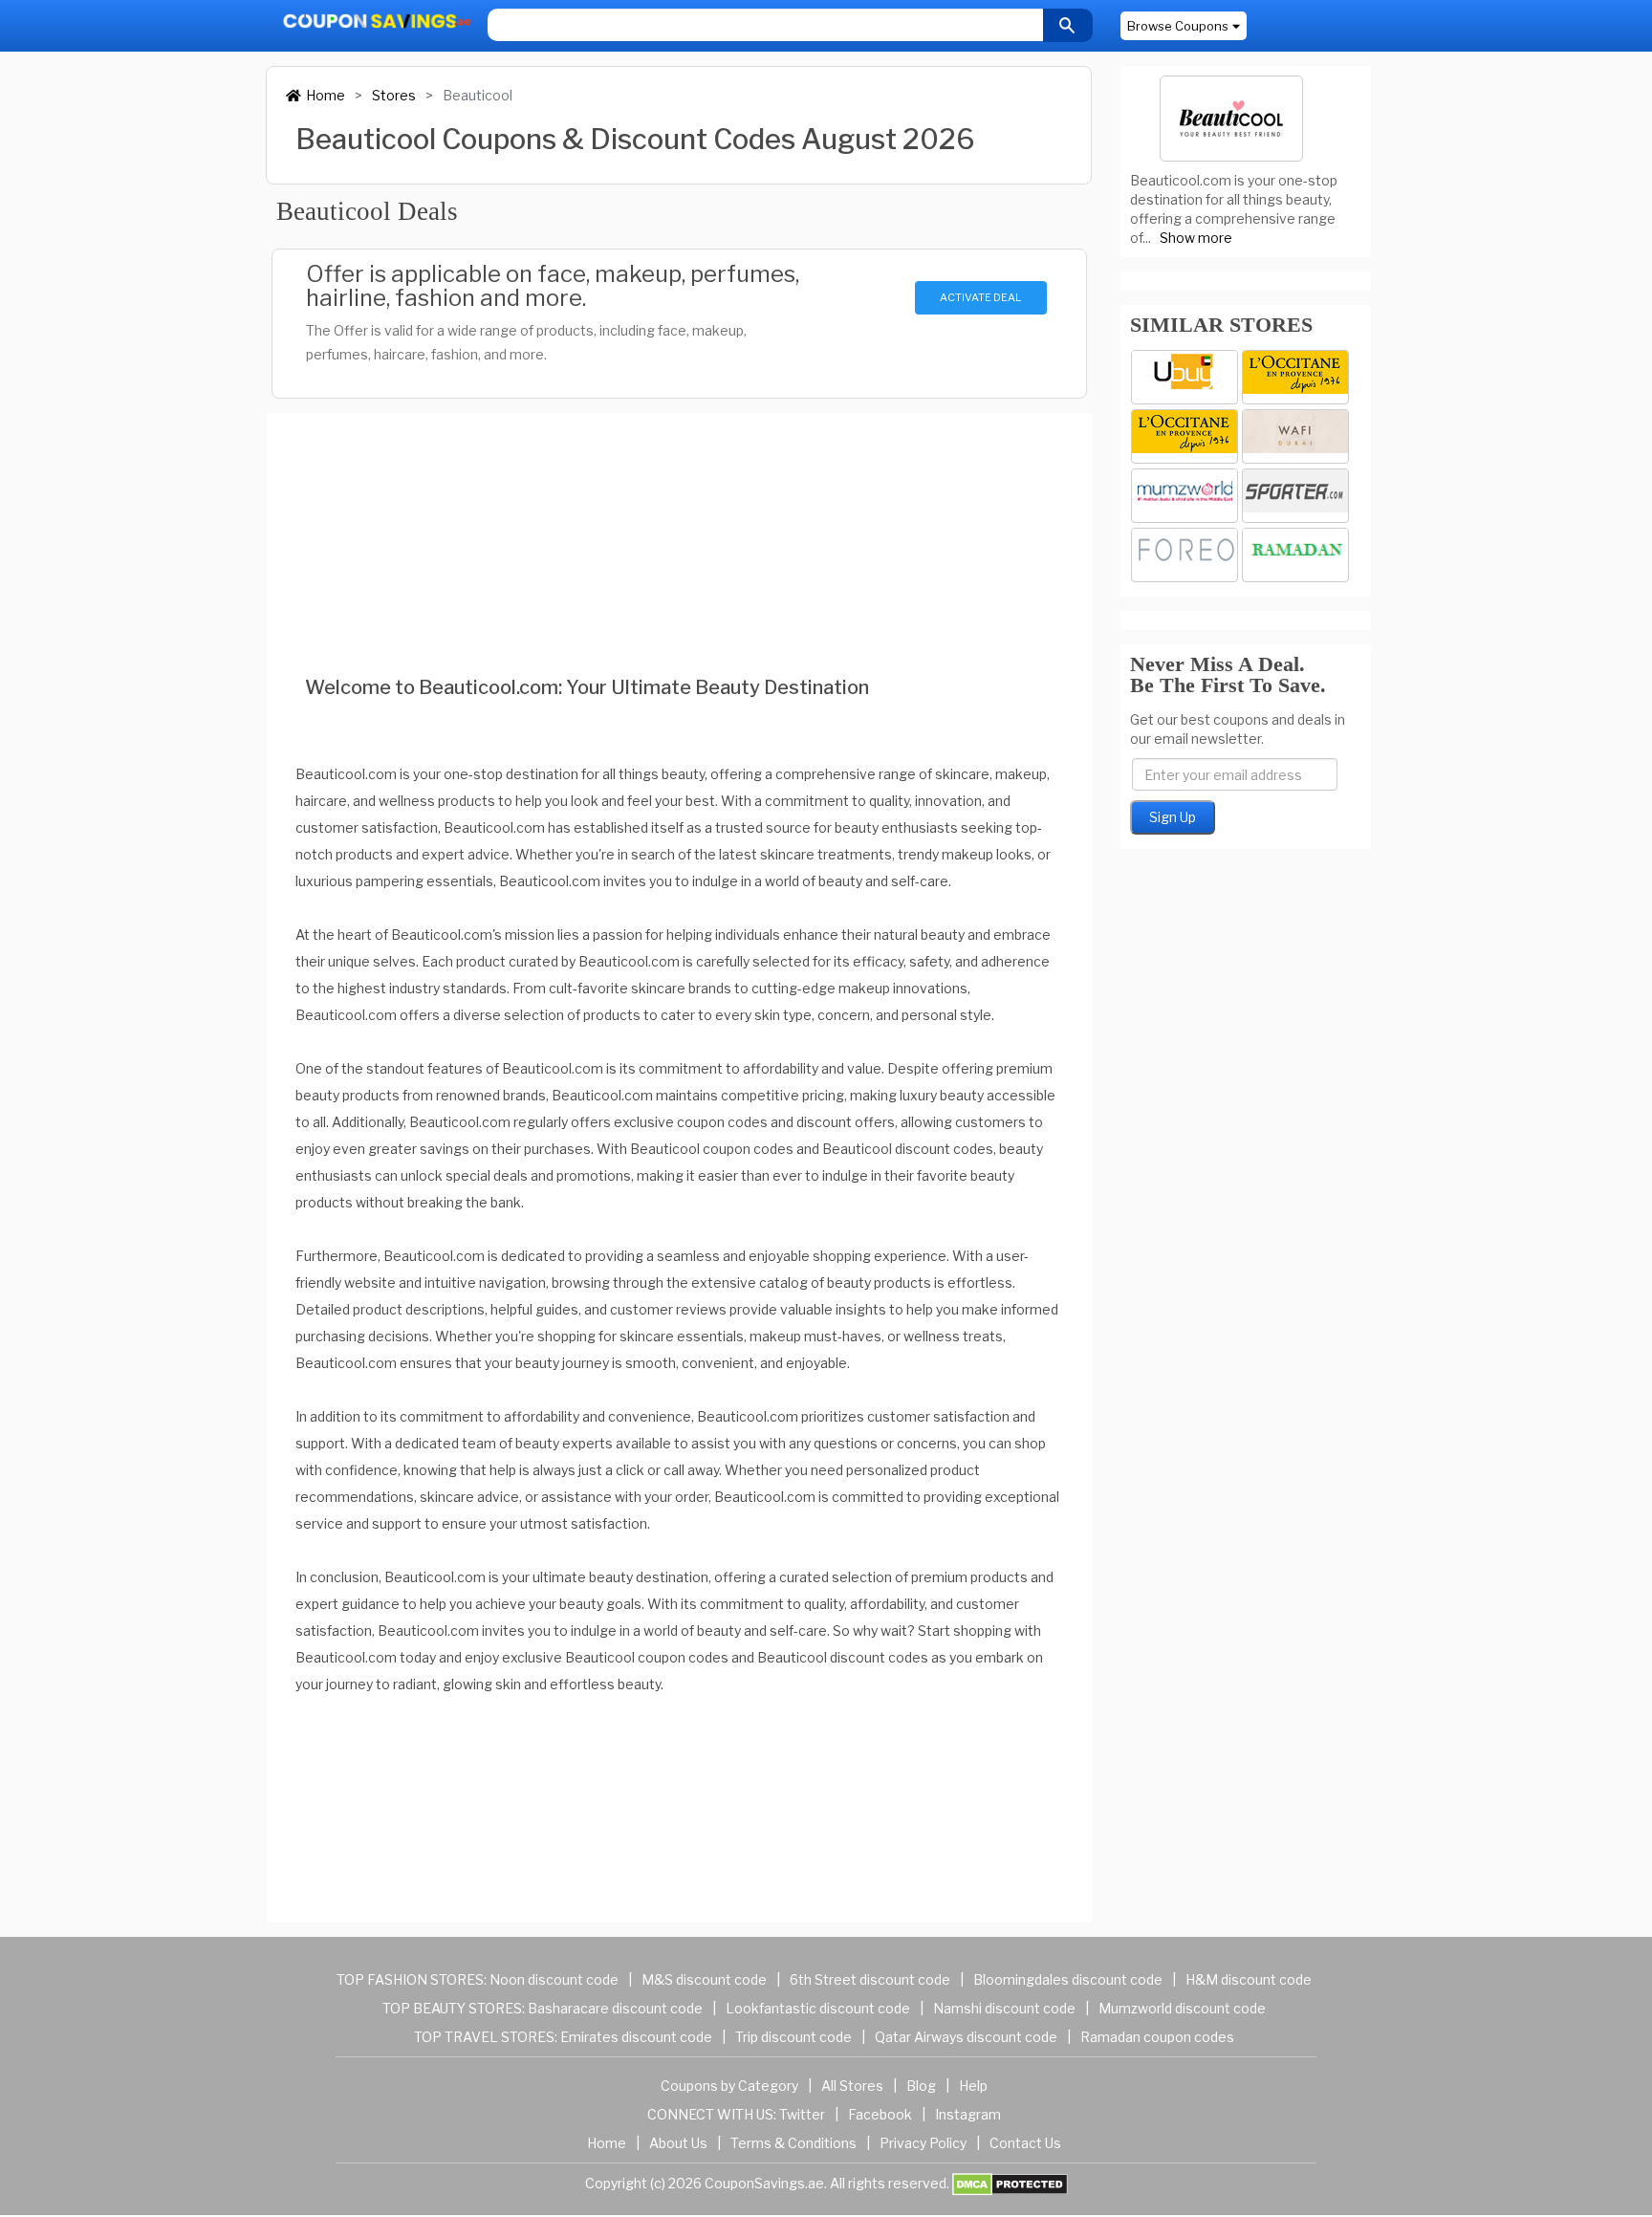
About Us (678, 2143)
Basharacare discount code (615, 2008)
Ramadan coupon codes (1157, 2037)
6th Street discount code (870, 1979)
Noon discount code (554, 1979)
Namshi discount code (1004, 2008)
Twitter (802, 2114)
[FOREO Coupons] (1185, 555)
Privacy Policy (923, 2143)
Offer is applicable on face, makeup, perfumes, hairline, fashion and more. (553, 286)
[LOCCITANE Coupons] (1185, 436)
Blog (921, 2086)
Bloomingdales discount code (1068, 1979)
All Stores (852, 2086)
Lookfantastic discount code (818, 2008)
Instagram (968, 2114)
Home (326, 95)
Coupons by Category (729, 2086)
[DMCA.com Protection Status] (1010, 2183)
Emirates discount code (636, 2037)
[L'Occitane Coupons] (1295, 377)
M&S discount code (704, 1979)
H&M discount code (1249, 1979)
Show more (1196, 238)
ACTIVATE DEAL (980, 297)
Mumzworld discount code (1182, 2008)
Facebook (880, 2114)
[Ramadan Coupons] (1295, 555)
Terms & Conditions (793, 2143)
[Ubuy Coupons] (1185, 377)
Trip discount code (793, 2037)
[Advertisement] (679, 518)
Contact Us (1025, 2143)
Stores (394, 95)
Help (973, 2086)
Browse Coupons (1178, 26)
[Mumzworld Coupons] (1185, 496)
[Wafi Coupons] (1295, 436)
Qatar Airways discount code (966, 2037)
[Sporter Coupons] (1295, 496)
